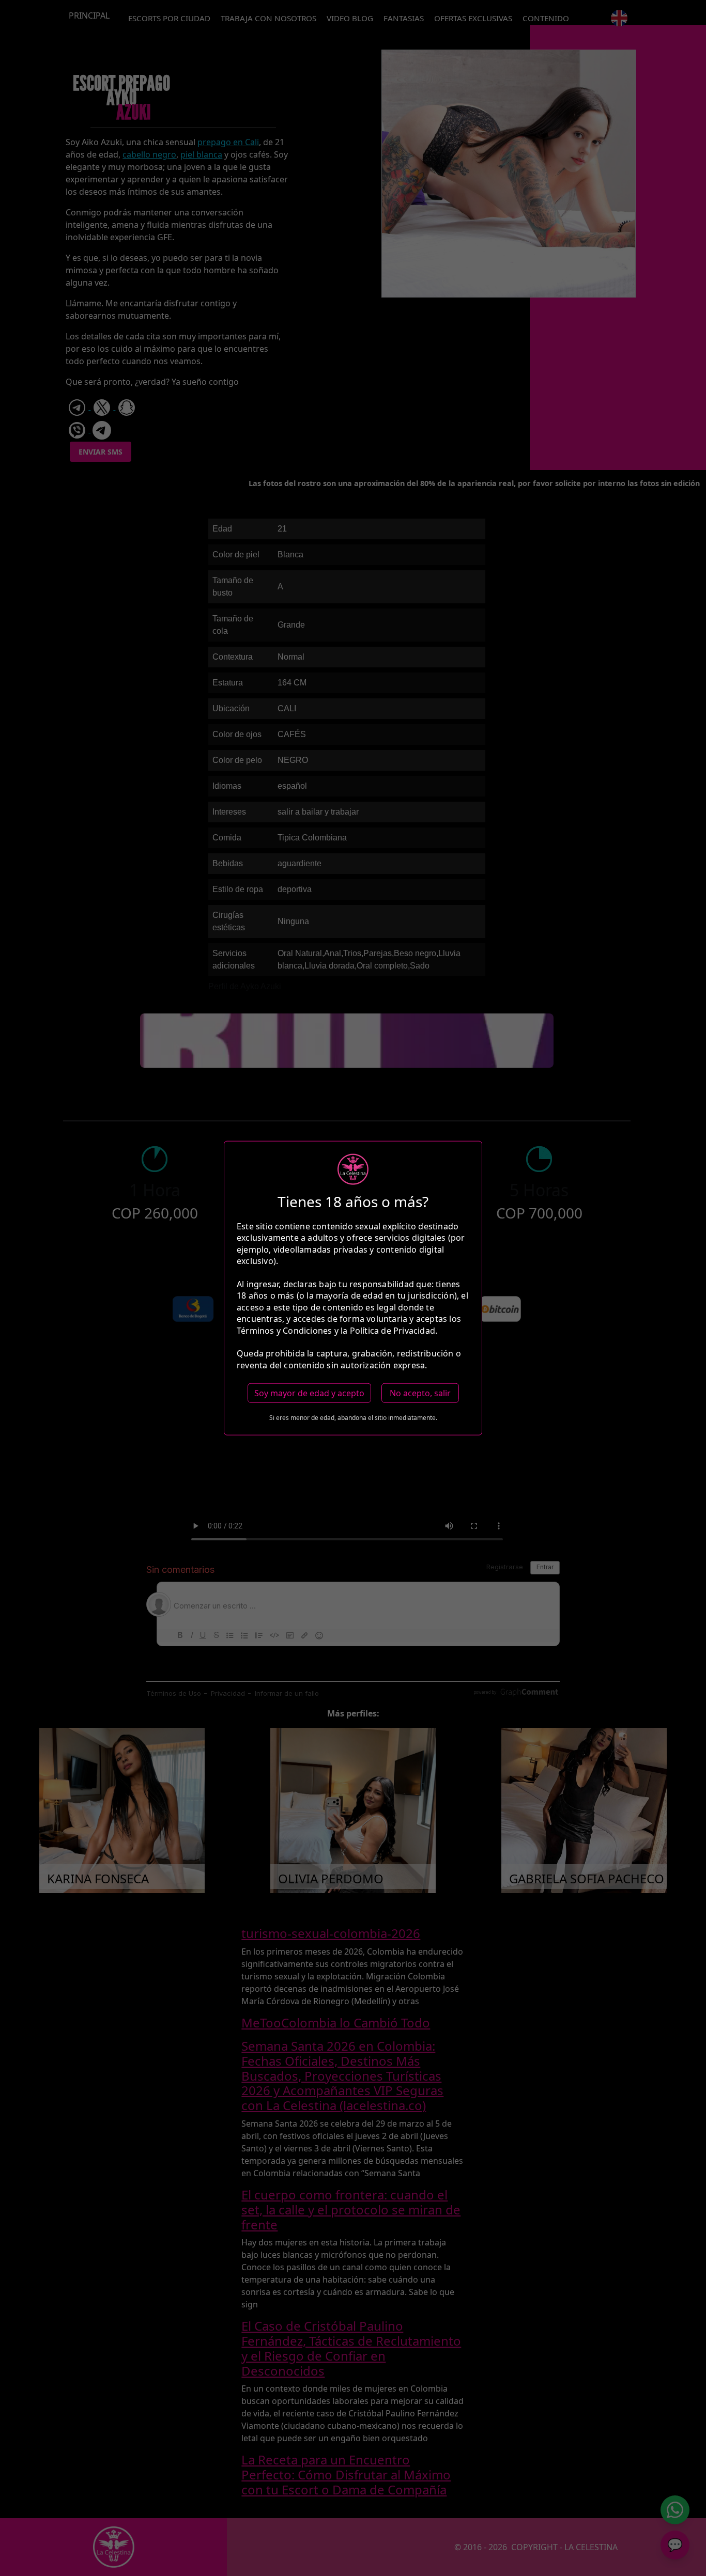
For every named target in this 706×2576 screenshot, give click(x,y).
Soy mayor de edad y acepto (309, 1393)
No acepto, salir (420, 1393)
